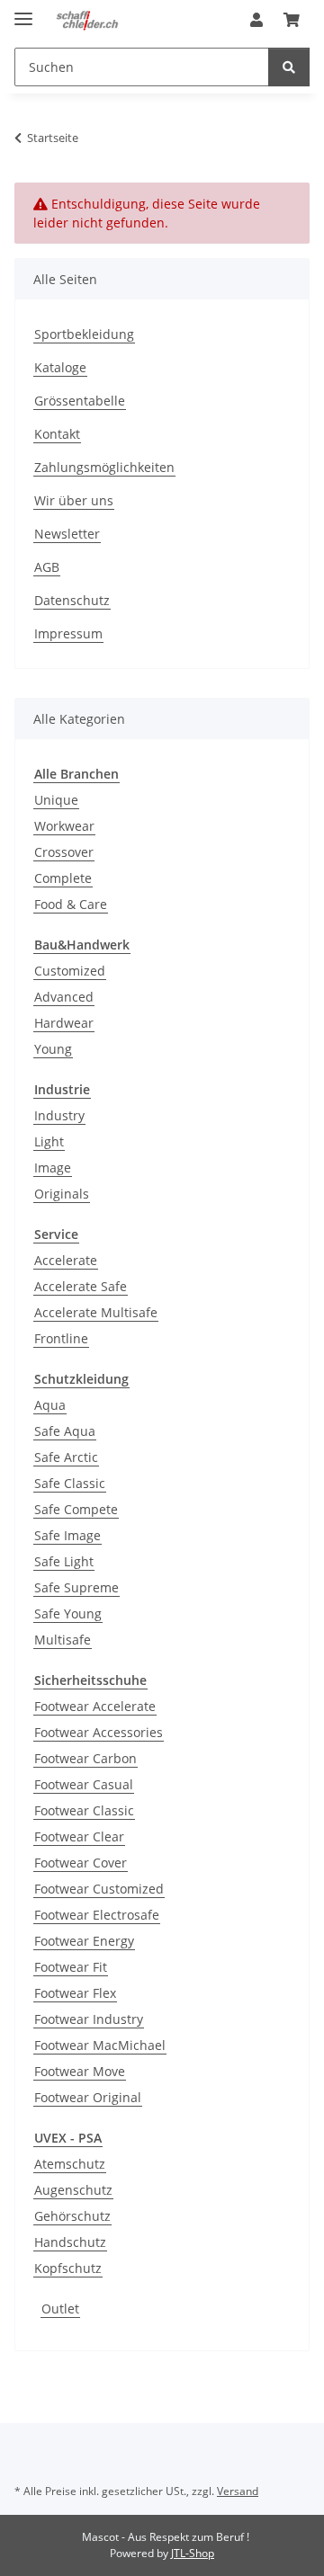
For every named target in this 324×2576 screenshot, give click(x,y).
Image (53, 1168)
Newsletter (67, 534)
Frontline (61, 1338)
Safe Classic (70, 1483)
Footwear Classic (84, 1810)
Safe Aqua (65, 1431)
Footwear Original (88, 2097)
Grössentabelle (80, 401)
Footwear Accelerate (95, 1706)
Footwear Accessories (99, 1732)
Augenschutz (73, 2190)
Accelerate (66, 1260)
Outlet (60, 2309)
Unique (56, 800)
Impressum (68, 633)
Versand (238, 2491)
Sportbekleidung (84, 334)
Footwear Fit (71, 1967)
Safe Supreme (76, 1587)
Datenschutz (72, 600)
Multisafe (63, 1640)
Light (49, 1141)
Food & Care (71, 904)
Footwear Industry (89, 2019)
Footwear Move (80, 2071)
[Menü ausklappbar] (23, 11)
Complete (63, 878)
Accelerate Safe (81, 1286)
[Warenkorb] (292, 20)
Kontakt (57, 434)
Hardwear (64, 1023)
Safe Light (64, 1561)
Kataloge (60, 367)
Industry (59, 1115)
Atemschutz (70, 2164)
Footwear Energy (84, 1941)
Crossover (64, 852)
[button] (256, 20)
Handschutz (70, 2242)
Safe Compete (76, 1509)
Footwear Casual (84, 1784)
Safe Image (67, 1535)
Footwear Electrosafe (97, 1915)
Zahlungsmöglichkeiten (104, 467)
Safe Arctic (66, 1457)
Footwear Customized (99, 1889)
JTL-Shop (193, 2553)
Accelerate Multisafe (96, 1312)
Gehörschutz (72, 2216)
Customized (70, 971)
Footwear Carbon (85, 1758)
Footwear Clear (79, 1836)
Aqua (50, 1405)
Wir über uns (74, 500)
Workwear (64, 826)
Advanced (64, 997)
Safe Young (68, 1613)
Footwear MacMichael (100, 2045)
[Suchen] (289, 67)
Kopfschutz (68, 2268)
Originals (62, 1194)
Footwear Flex (75, 1993)
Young (53, 1049)
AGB (47, 567)
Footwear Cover (81, 1863)
